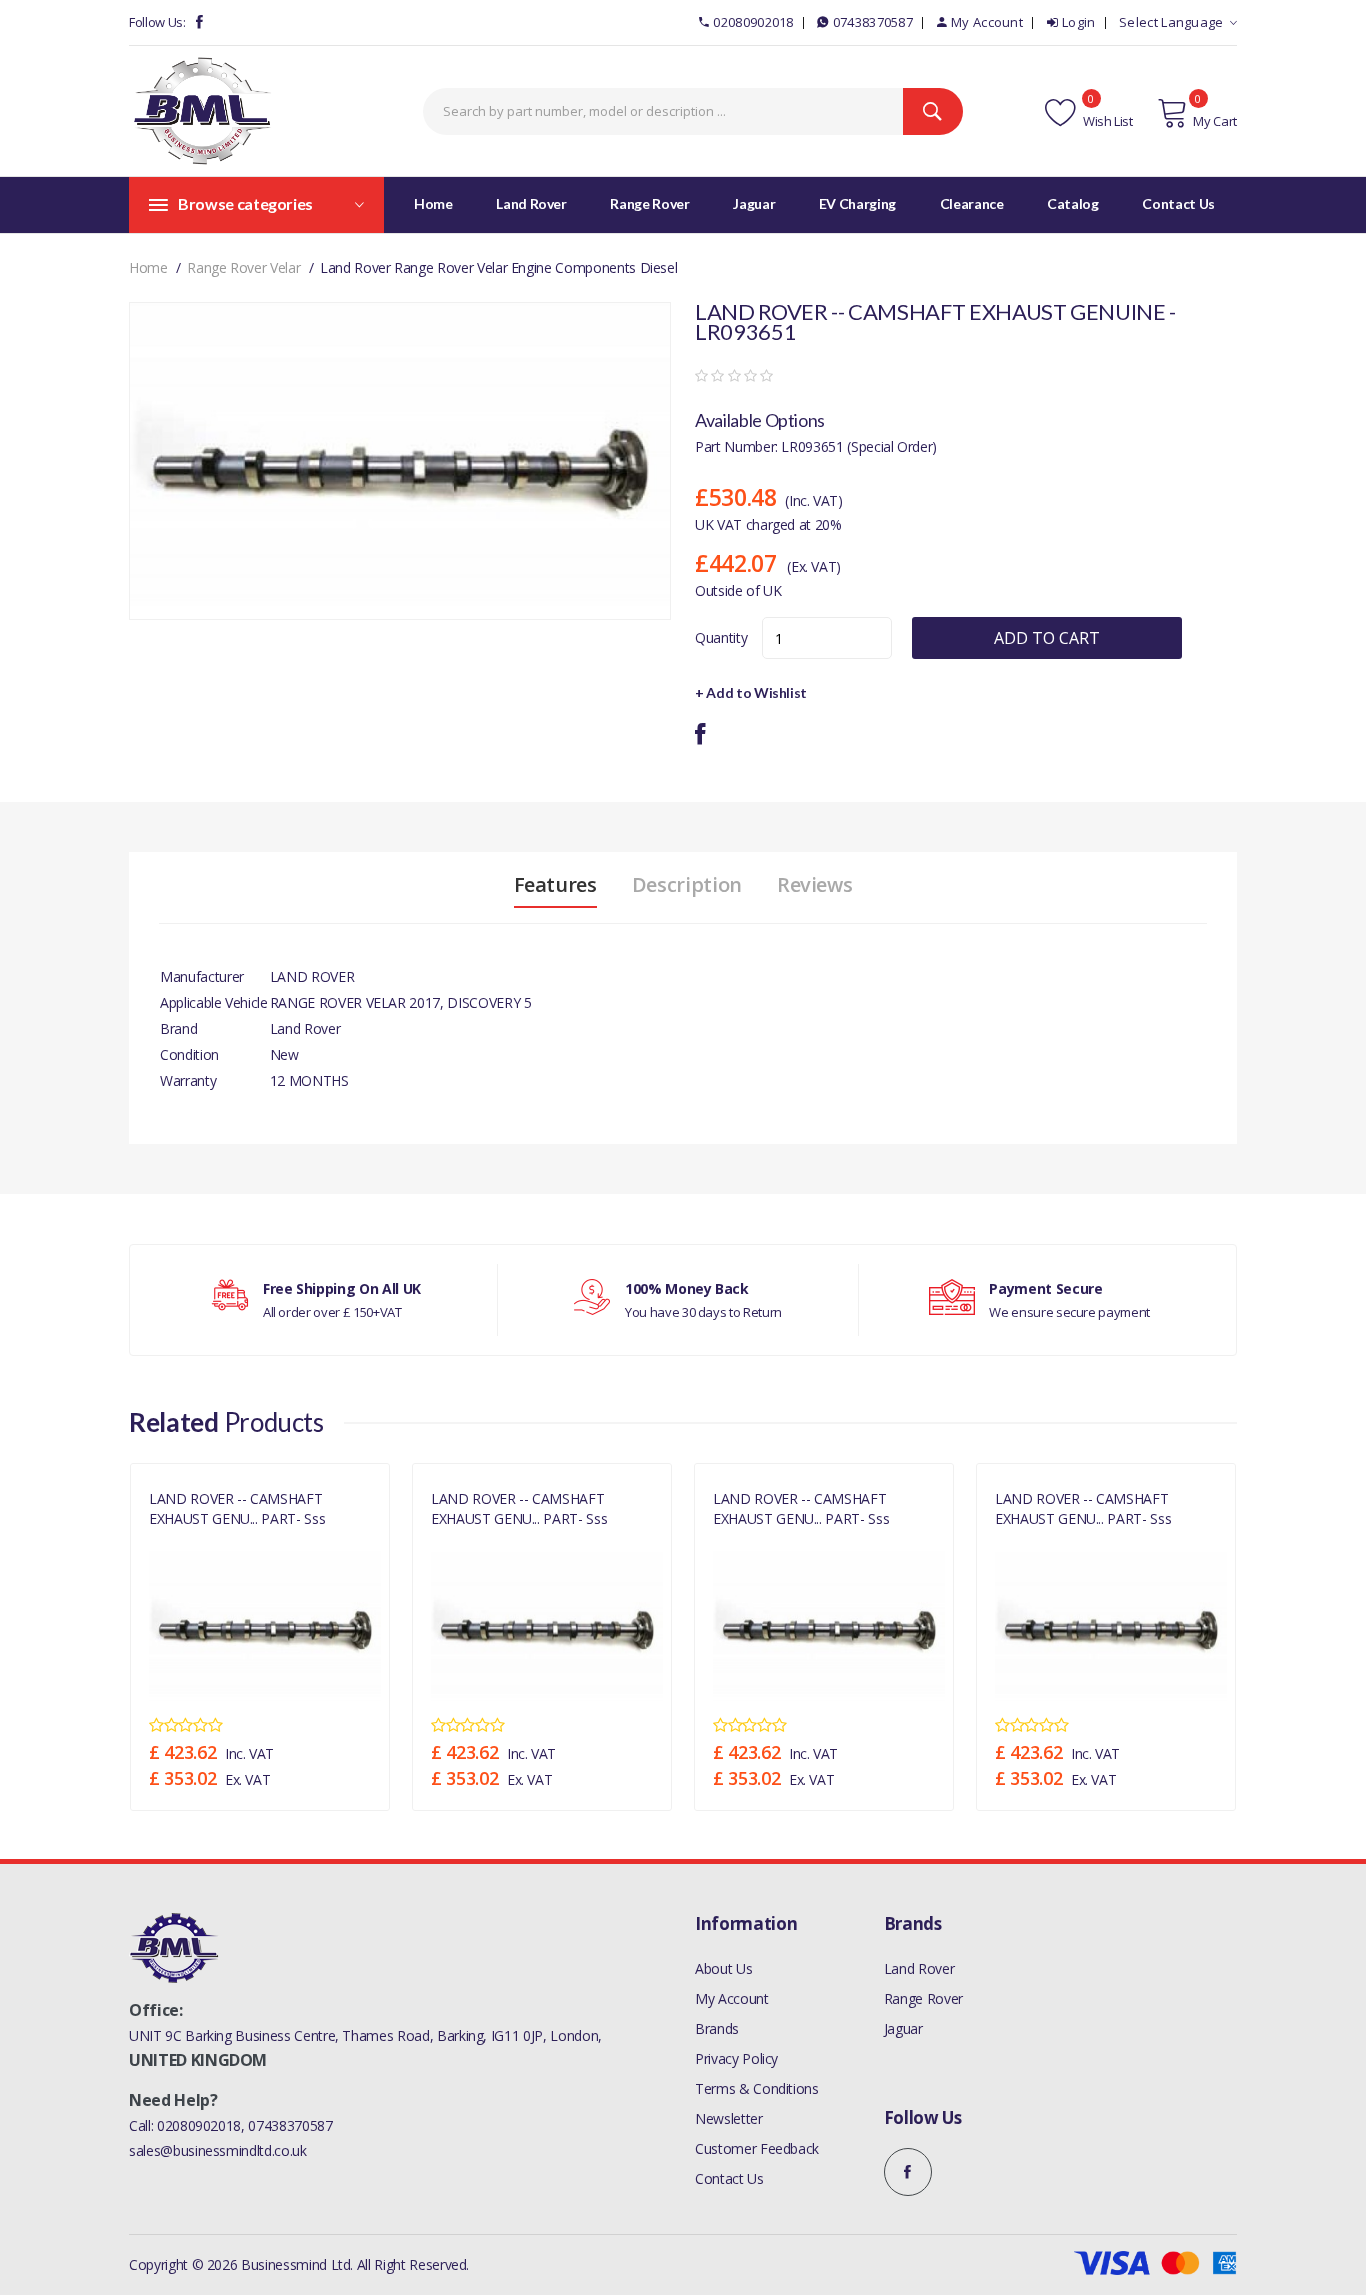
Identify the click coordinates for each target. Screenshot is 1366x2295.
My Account (987, 22)
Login (1079, 22)
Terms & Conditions (757, 2088)
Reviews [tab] (815, 885)
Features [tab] (555, 885)
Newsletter (729, 2118)
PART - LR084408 (193, 1540)
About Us (723, 1968)
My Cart (1215, 121)
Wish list (1106, 121)
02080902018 (753, 22)
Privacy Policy (736, 2058)
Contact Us (729, 2178)
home (148, 267)
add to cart (1047, 638)
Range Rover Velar (243, 267)
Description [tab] (687, 885)
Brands (717, 2028)
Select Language (1171, 22)
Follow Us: (157, 22)
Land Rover (919, 1968)
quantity (721, 637)
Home (433, 203)
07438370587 (873, 22)
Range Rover (923, 1998)
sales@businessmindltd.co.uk (218, 2150)
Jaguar (903, 2028)
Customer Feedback (757, 2148)
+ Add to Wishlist (751, 692)
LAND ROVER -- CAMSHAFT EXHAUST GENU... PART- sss (237, 1508)
